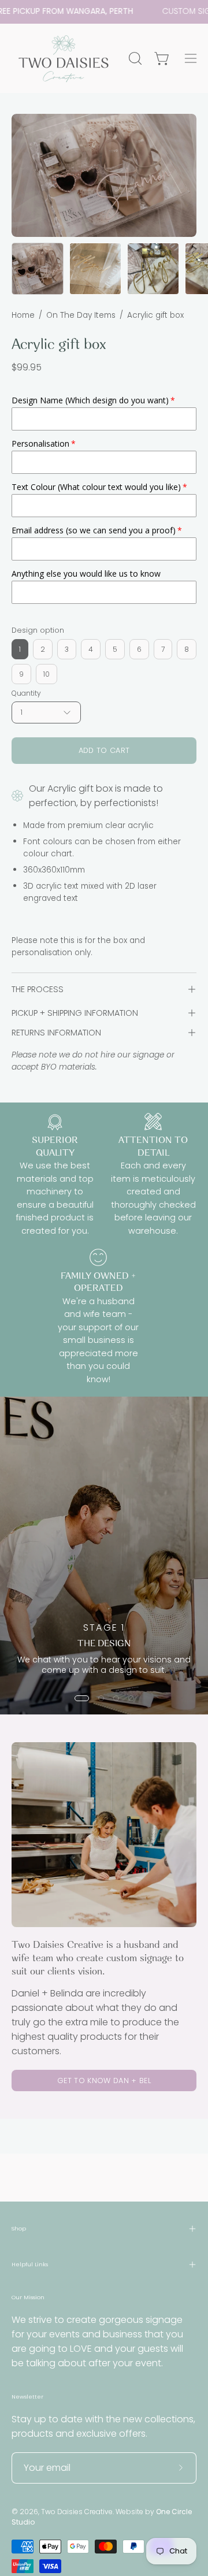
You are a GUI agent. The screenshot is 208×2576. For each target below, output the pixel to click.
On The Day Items (81, 315)
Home (23, 315)
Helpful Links (30, 2264)
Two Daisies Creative (77, 2512)
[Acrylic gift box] (38, 269)
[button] (134, 58)
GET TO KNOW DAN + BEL (104, 2081)
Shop (19, 2228)
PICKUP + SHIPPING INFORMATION (75, 1013)
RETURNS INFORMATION (56, 1033)
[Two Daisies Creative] (64, 58)
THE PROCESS (38, 989)
